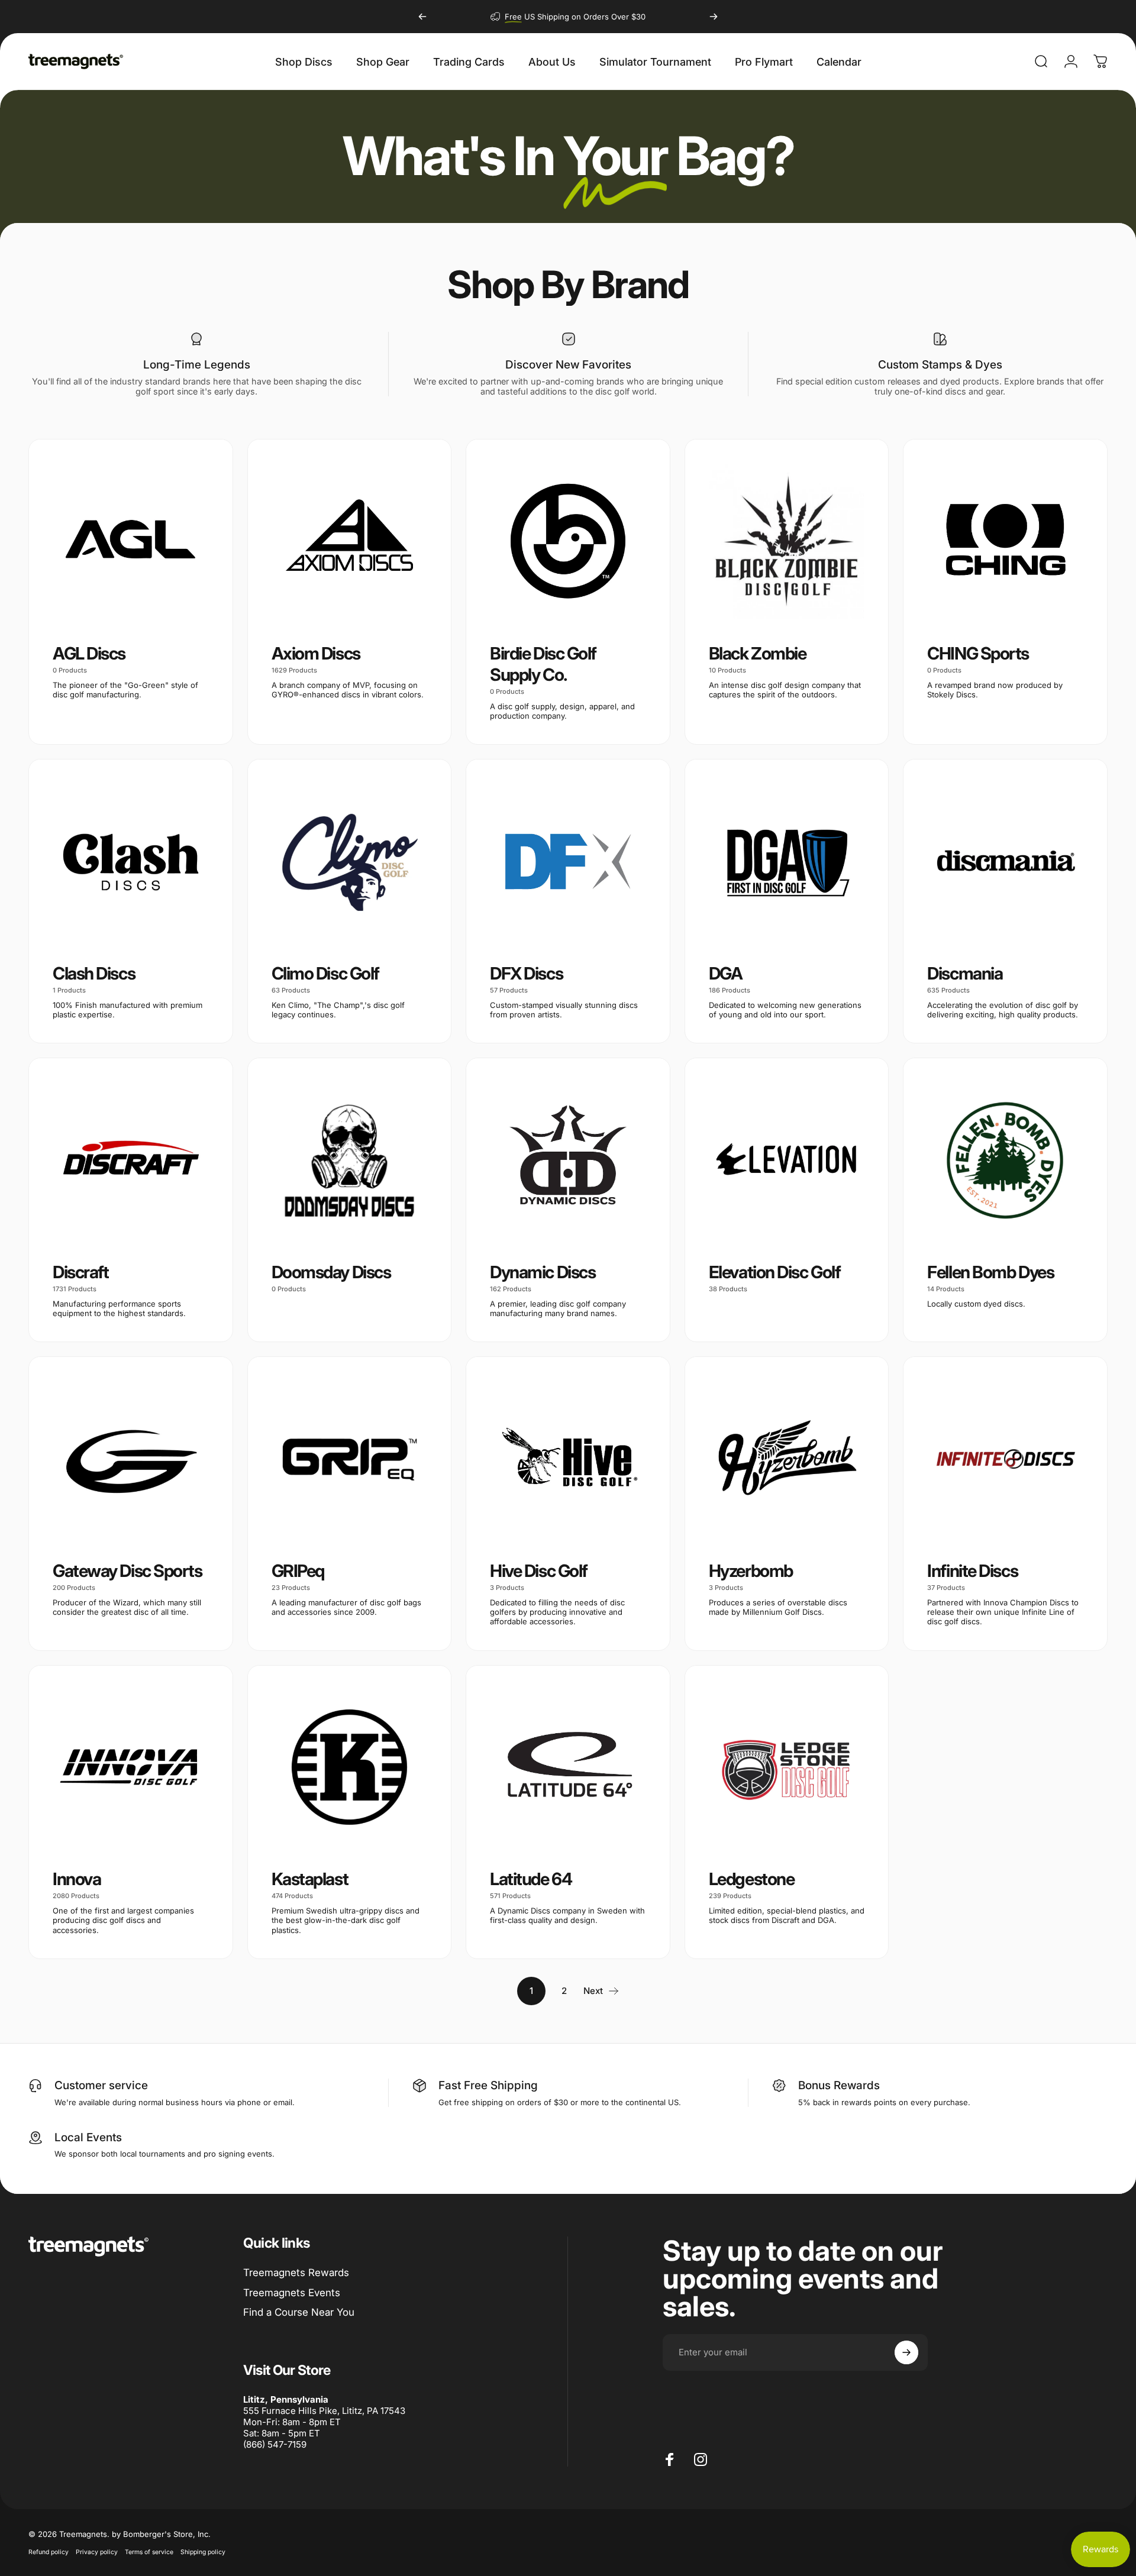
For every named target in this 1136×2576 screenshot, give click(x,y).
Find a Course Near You (299, 2312)
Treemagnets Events (292, 2293)
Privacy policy (97, 2552)
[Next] (714, 17)
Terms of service (149, 2552)
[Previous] (422, 17)
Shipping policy (203, 2552)
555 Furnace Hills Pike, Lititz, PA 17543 (324, 2411)
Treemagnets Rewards (296, 2273)
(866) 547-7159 (275, 2444)
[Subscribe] (906, 2352)
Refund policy (49, 2552)
